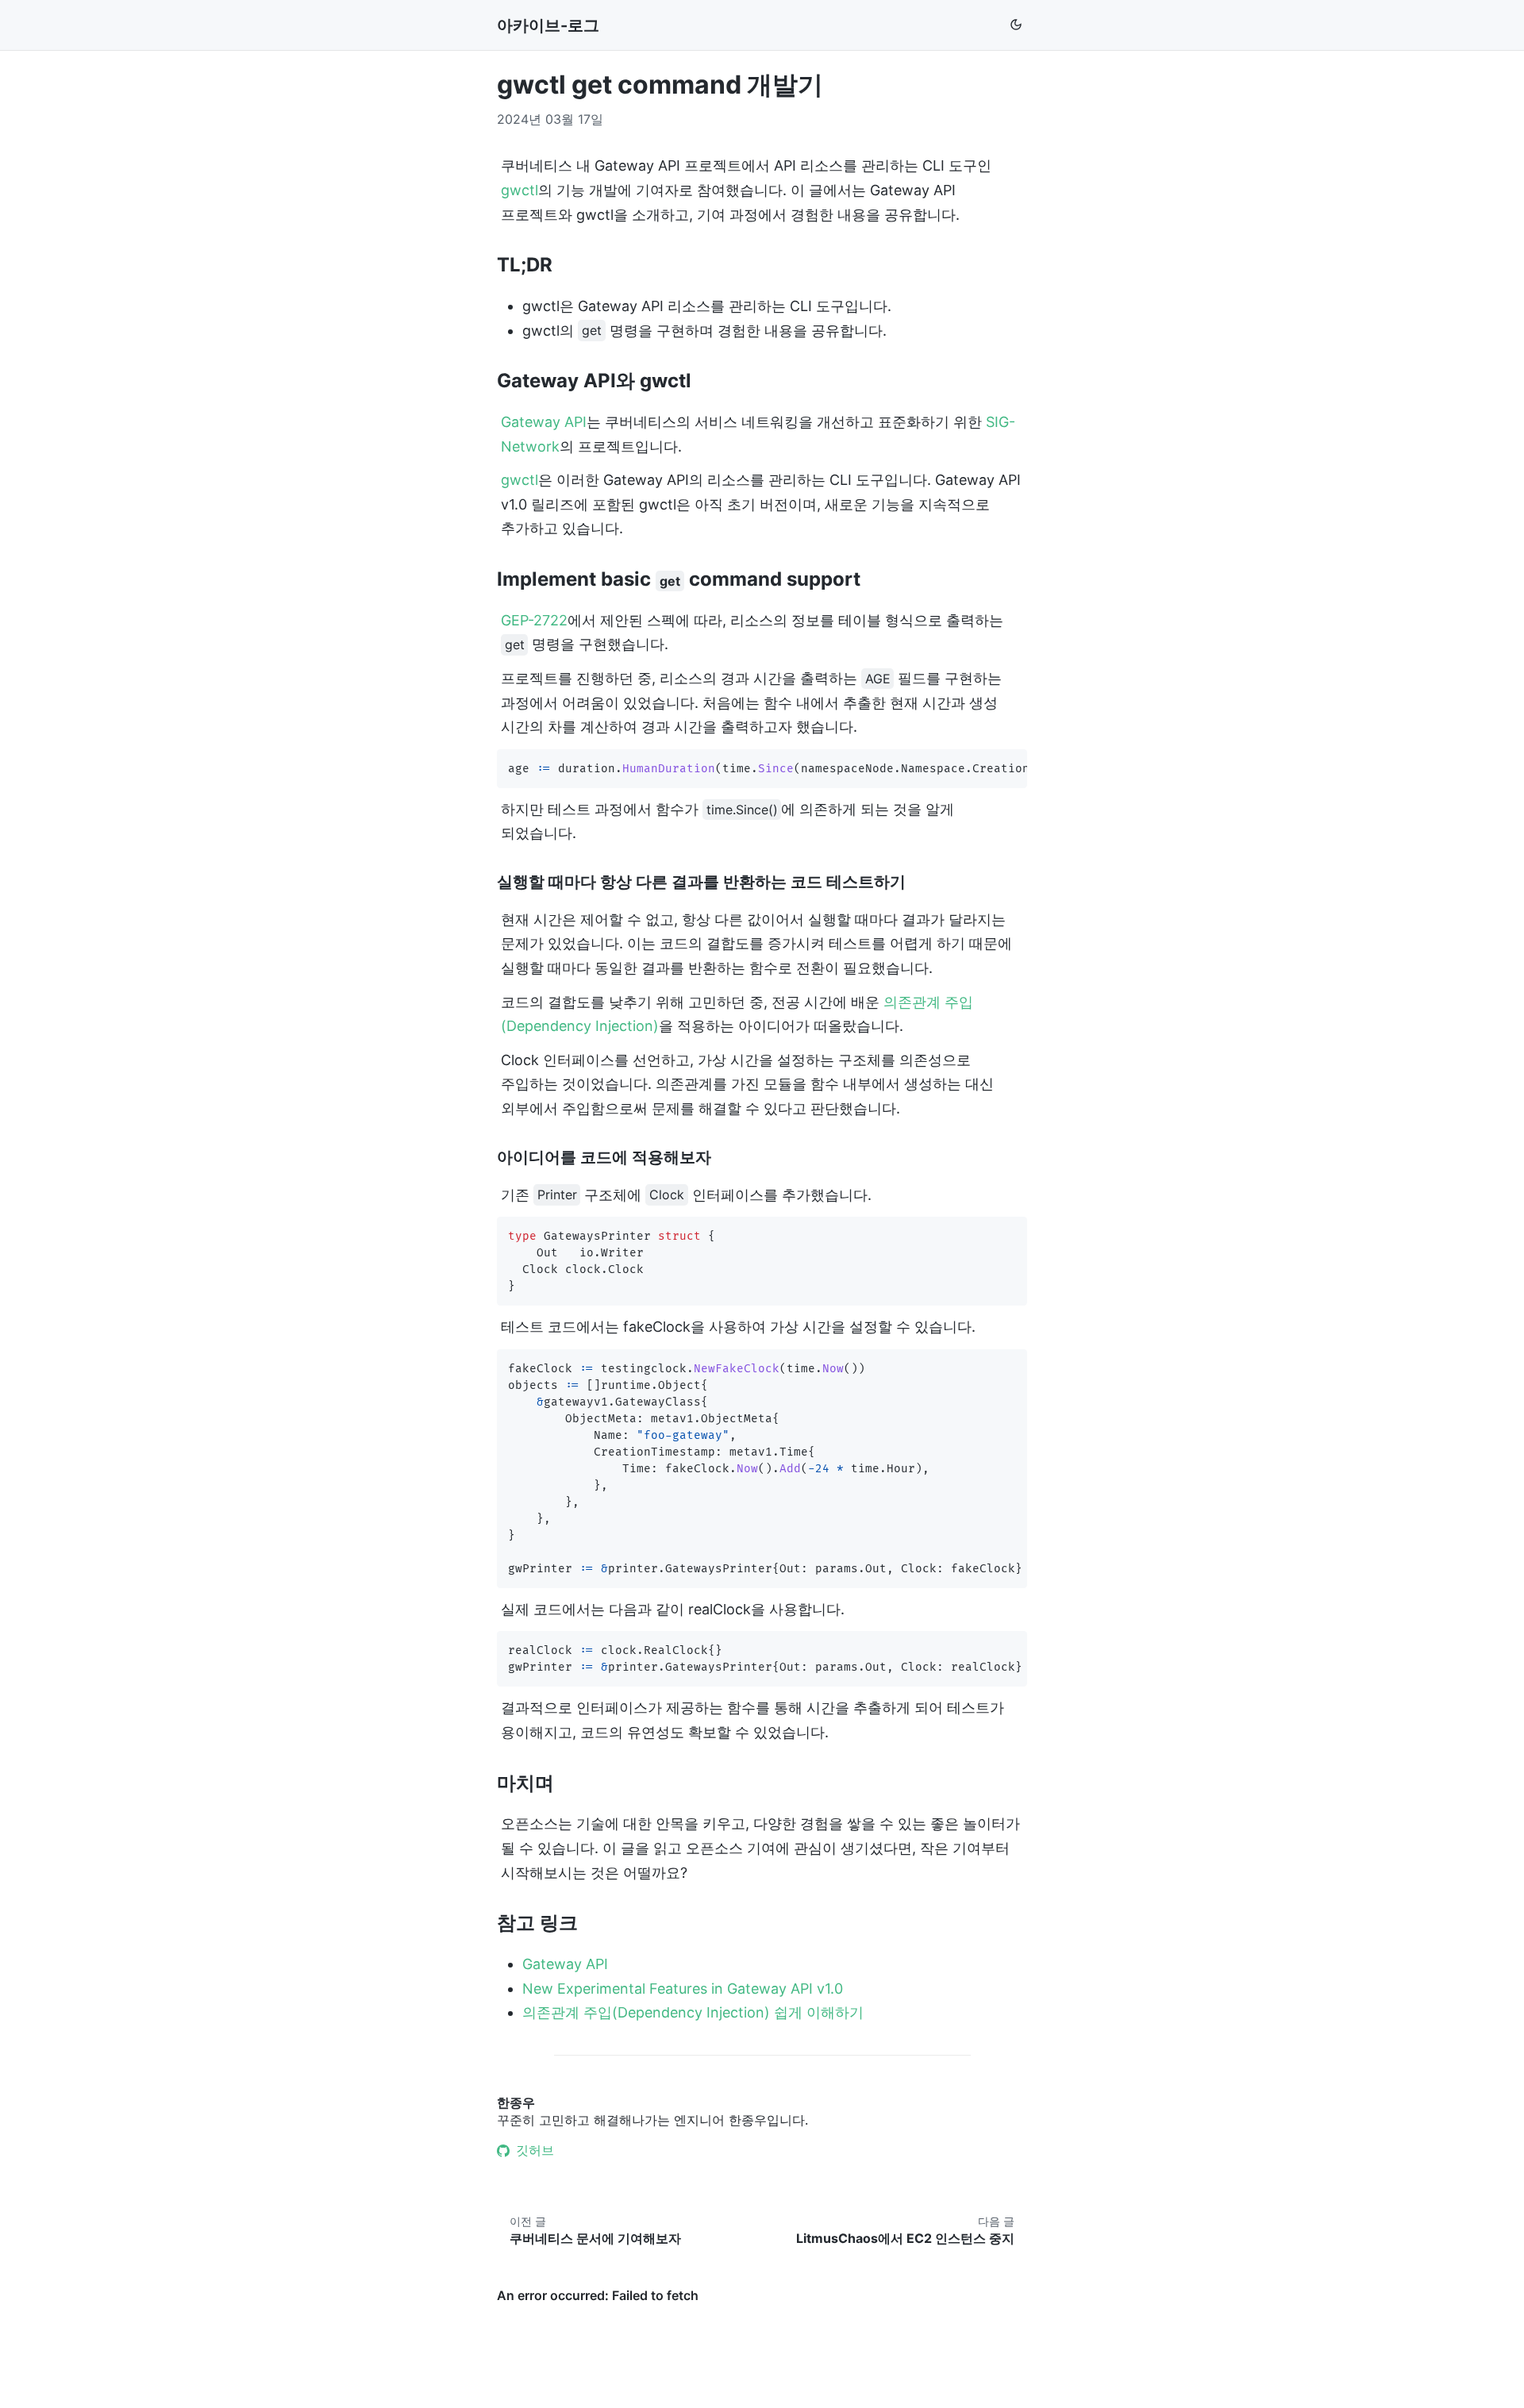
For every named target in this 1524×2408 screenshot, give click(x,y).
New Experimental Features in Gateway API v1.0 (683, 1989)
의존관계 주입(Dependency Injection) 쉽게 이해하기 (693, 2012)
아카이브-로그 (548, 25)
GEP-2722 (534, 620)
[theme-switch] (1016, 26)
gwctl (520, 190)
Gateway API (544, 422)
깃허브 (535, 2150)
